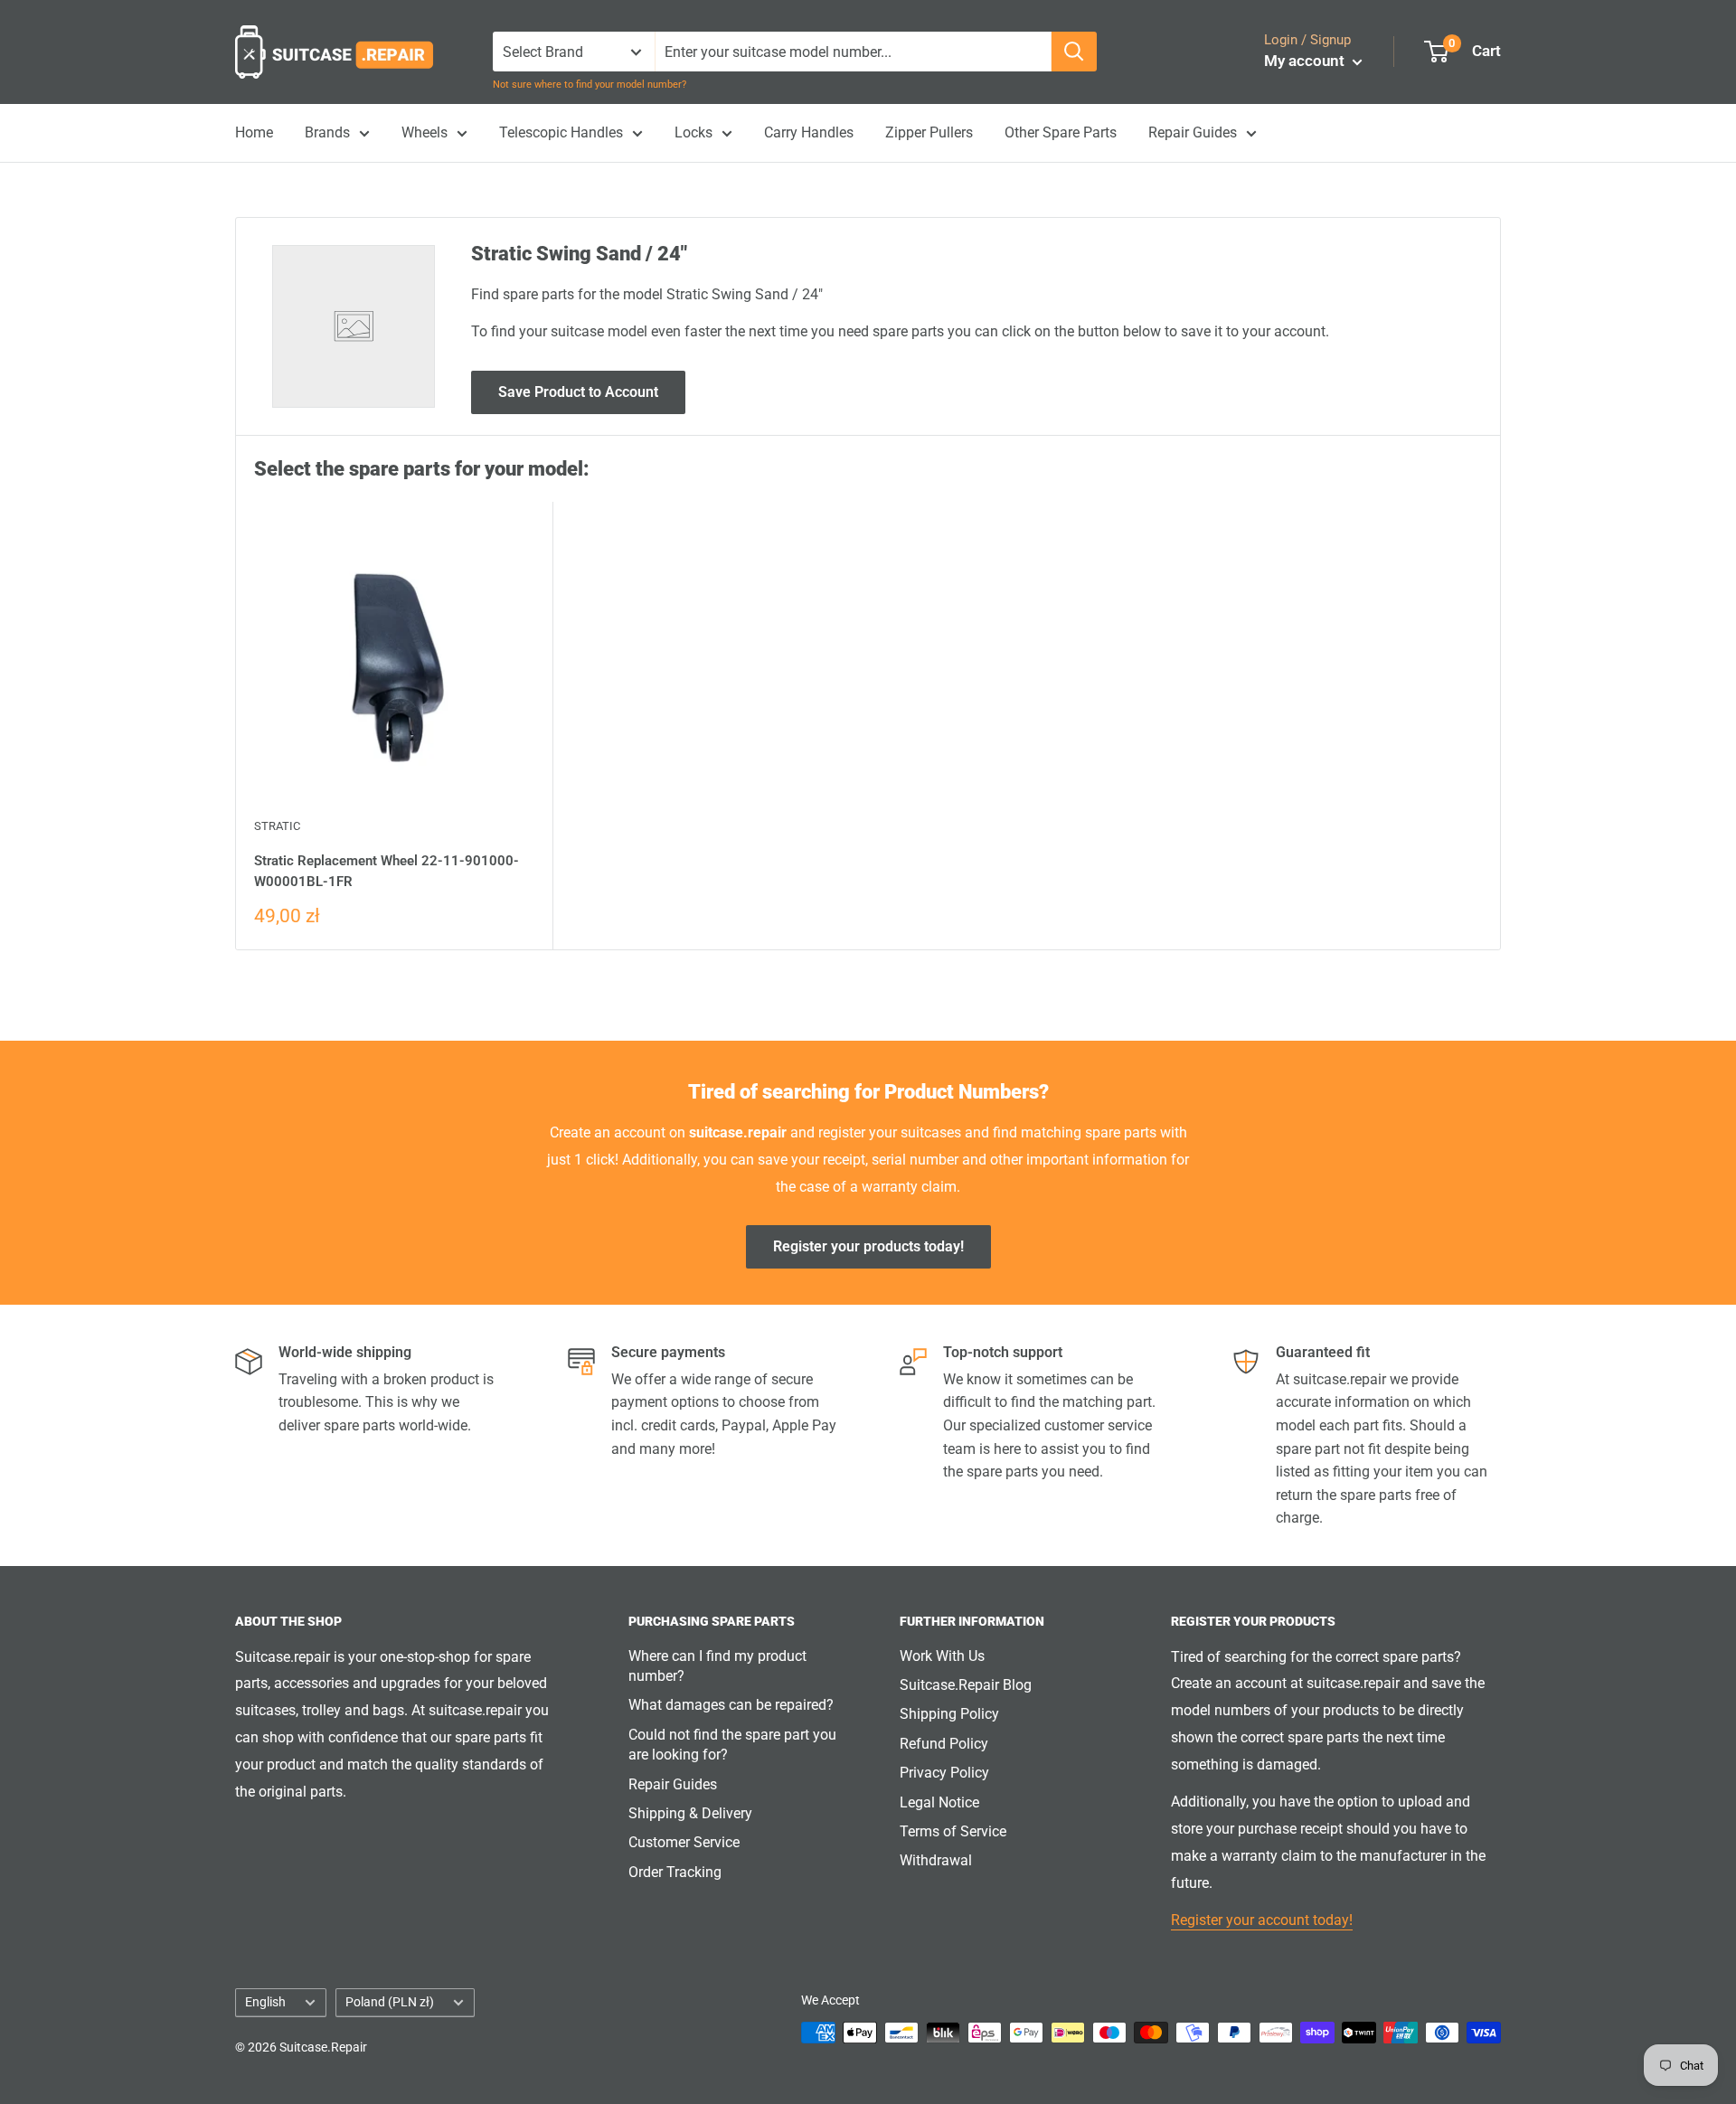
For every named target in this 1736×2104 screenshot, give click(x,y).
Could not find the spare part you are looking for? (732, 1745)
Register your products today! (868, 1246)
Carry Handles (809, 132)
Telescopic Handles (561, 132)
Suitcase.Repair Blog (966, 1685)
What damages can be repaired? (731, 1705)
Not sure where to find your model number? (590, 85)
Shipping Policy (949, 1714)
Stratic (277, 826)
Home (254, 132)
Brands (327, 132)
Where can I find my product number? (717, 1666)
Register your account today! (1262, 1920)
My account (1306, 61)
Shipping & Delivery (690, 1813)
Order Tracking (675, 1872)
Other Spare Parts (1061, 132)
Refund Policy (944, 1744)
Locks (693, 132)
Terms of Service (953, 1831)
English (265, 2002)
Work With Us (942, 1656)
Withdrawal (936, 1860)
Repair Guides (1193, 132)
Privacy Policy (944, 1773)
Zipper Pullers (929, 132)
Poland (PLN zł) (390, 2002)
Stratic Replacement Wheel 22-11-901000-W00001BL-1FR (387, 871)
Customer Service (684, 1842)
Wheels (425, 132)
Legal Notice (939, 1802)
